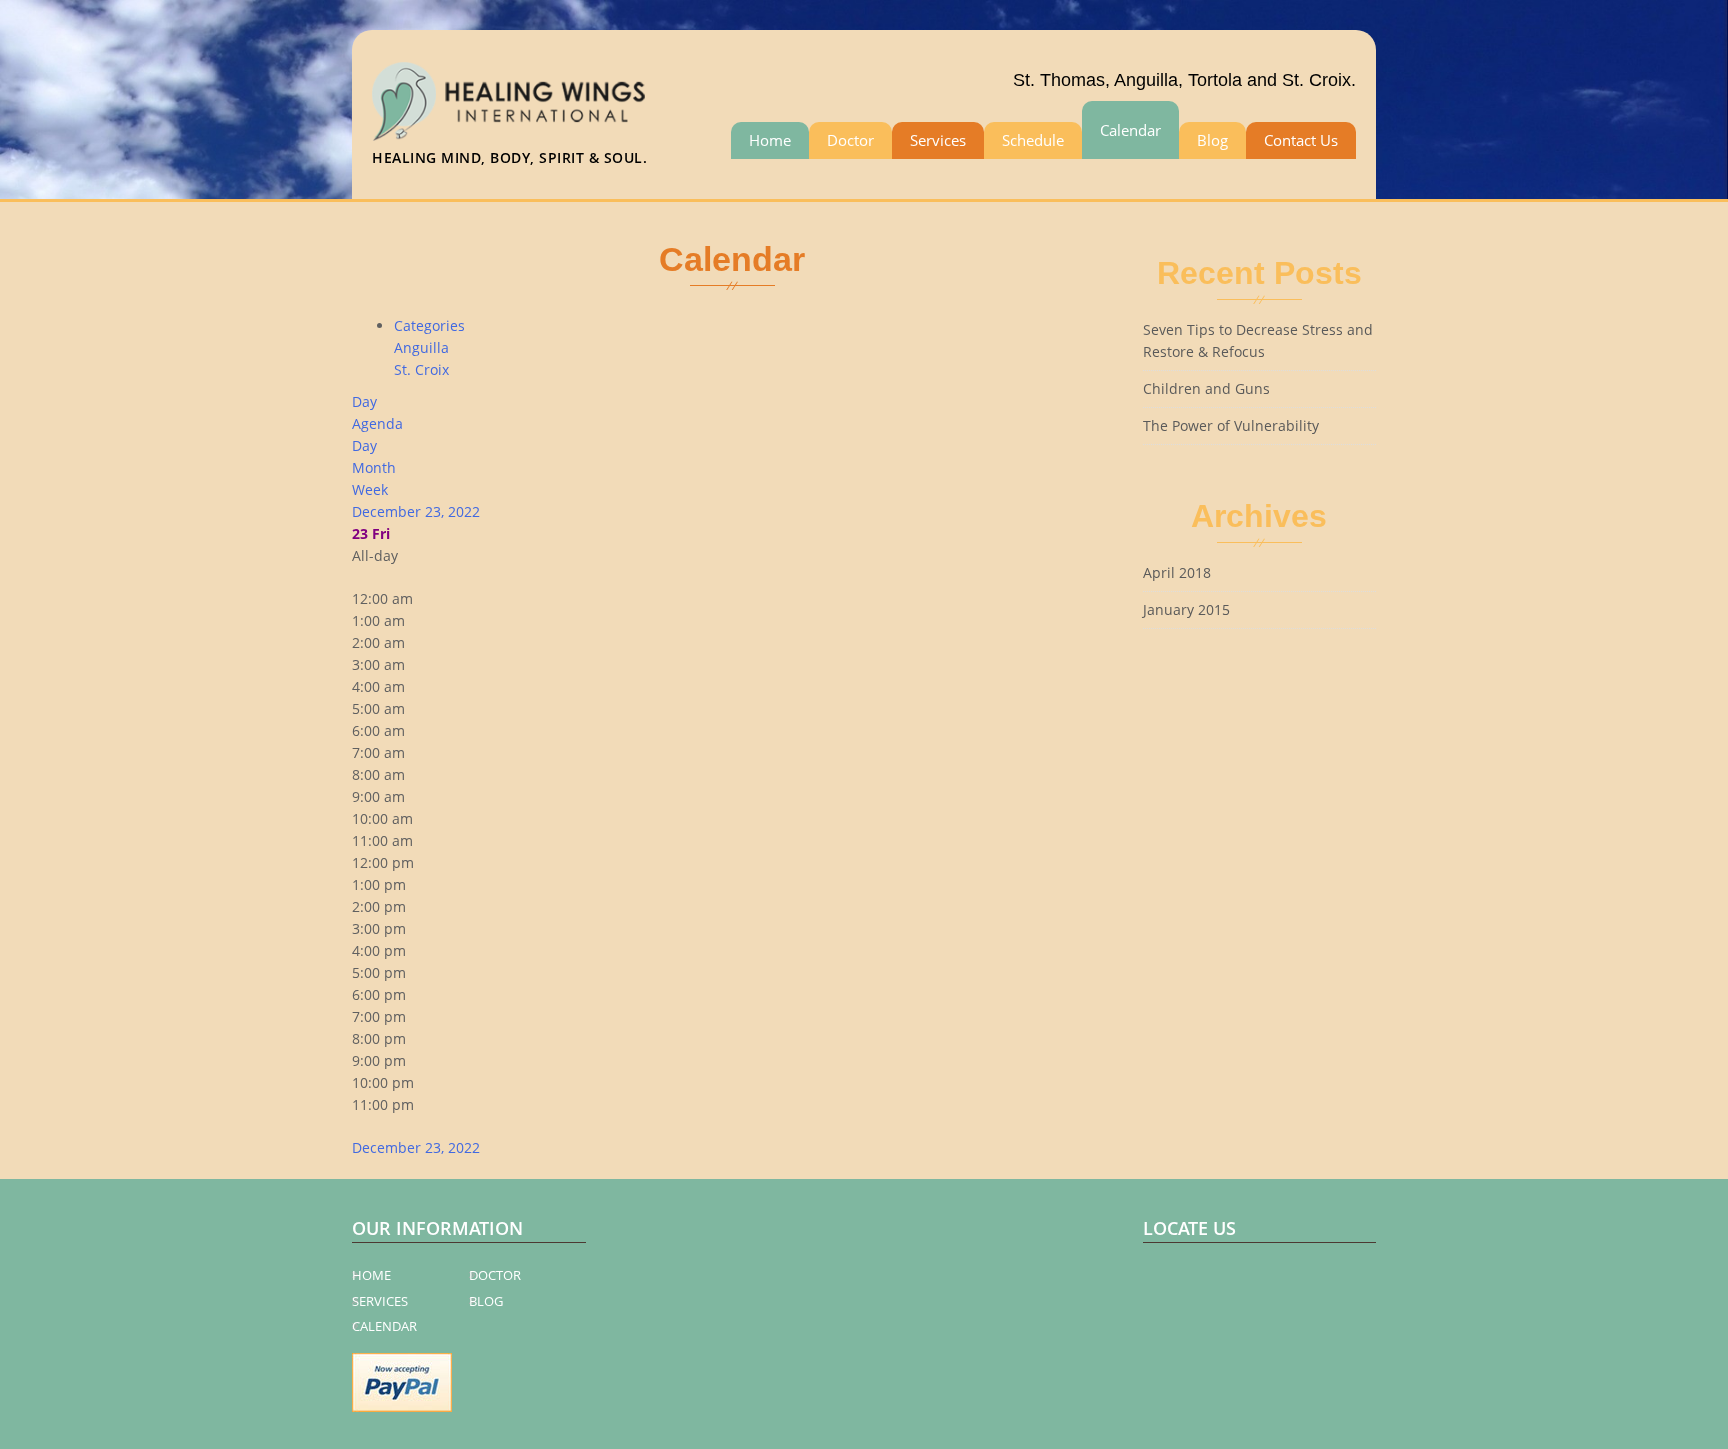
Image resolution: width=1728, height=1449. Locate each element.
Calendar (1130, 130)
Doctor (850, 140)
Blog (1212, 140)
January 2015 (1186, 609)
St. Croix (421, 369)
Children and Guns (1206, 388)
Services (938, 140)
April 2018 (1177, 572)
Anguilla (421, 347)
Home (770, 140)
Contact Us (1301, 140)
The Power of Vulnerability (1231, 425)
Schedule (1033, 140)
